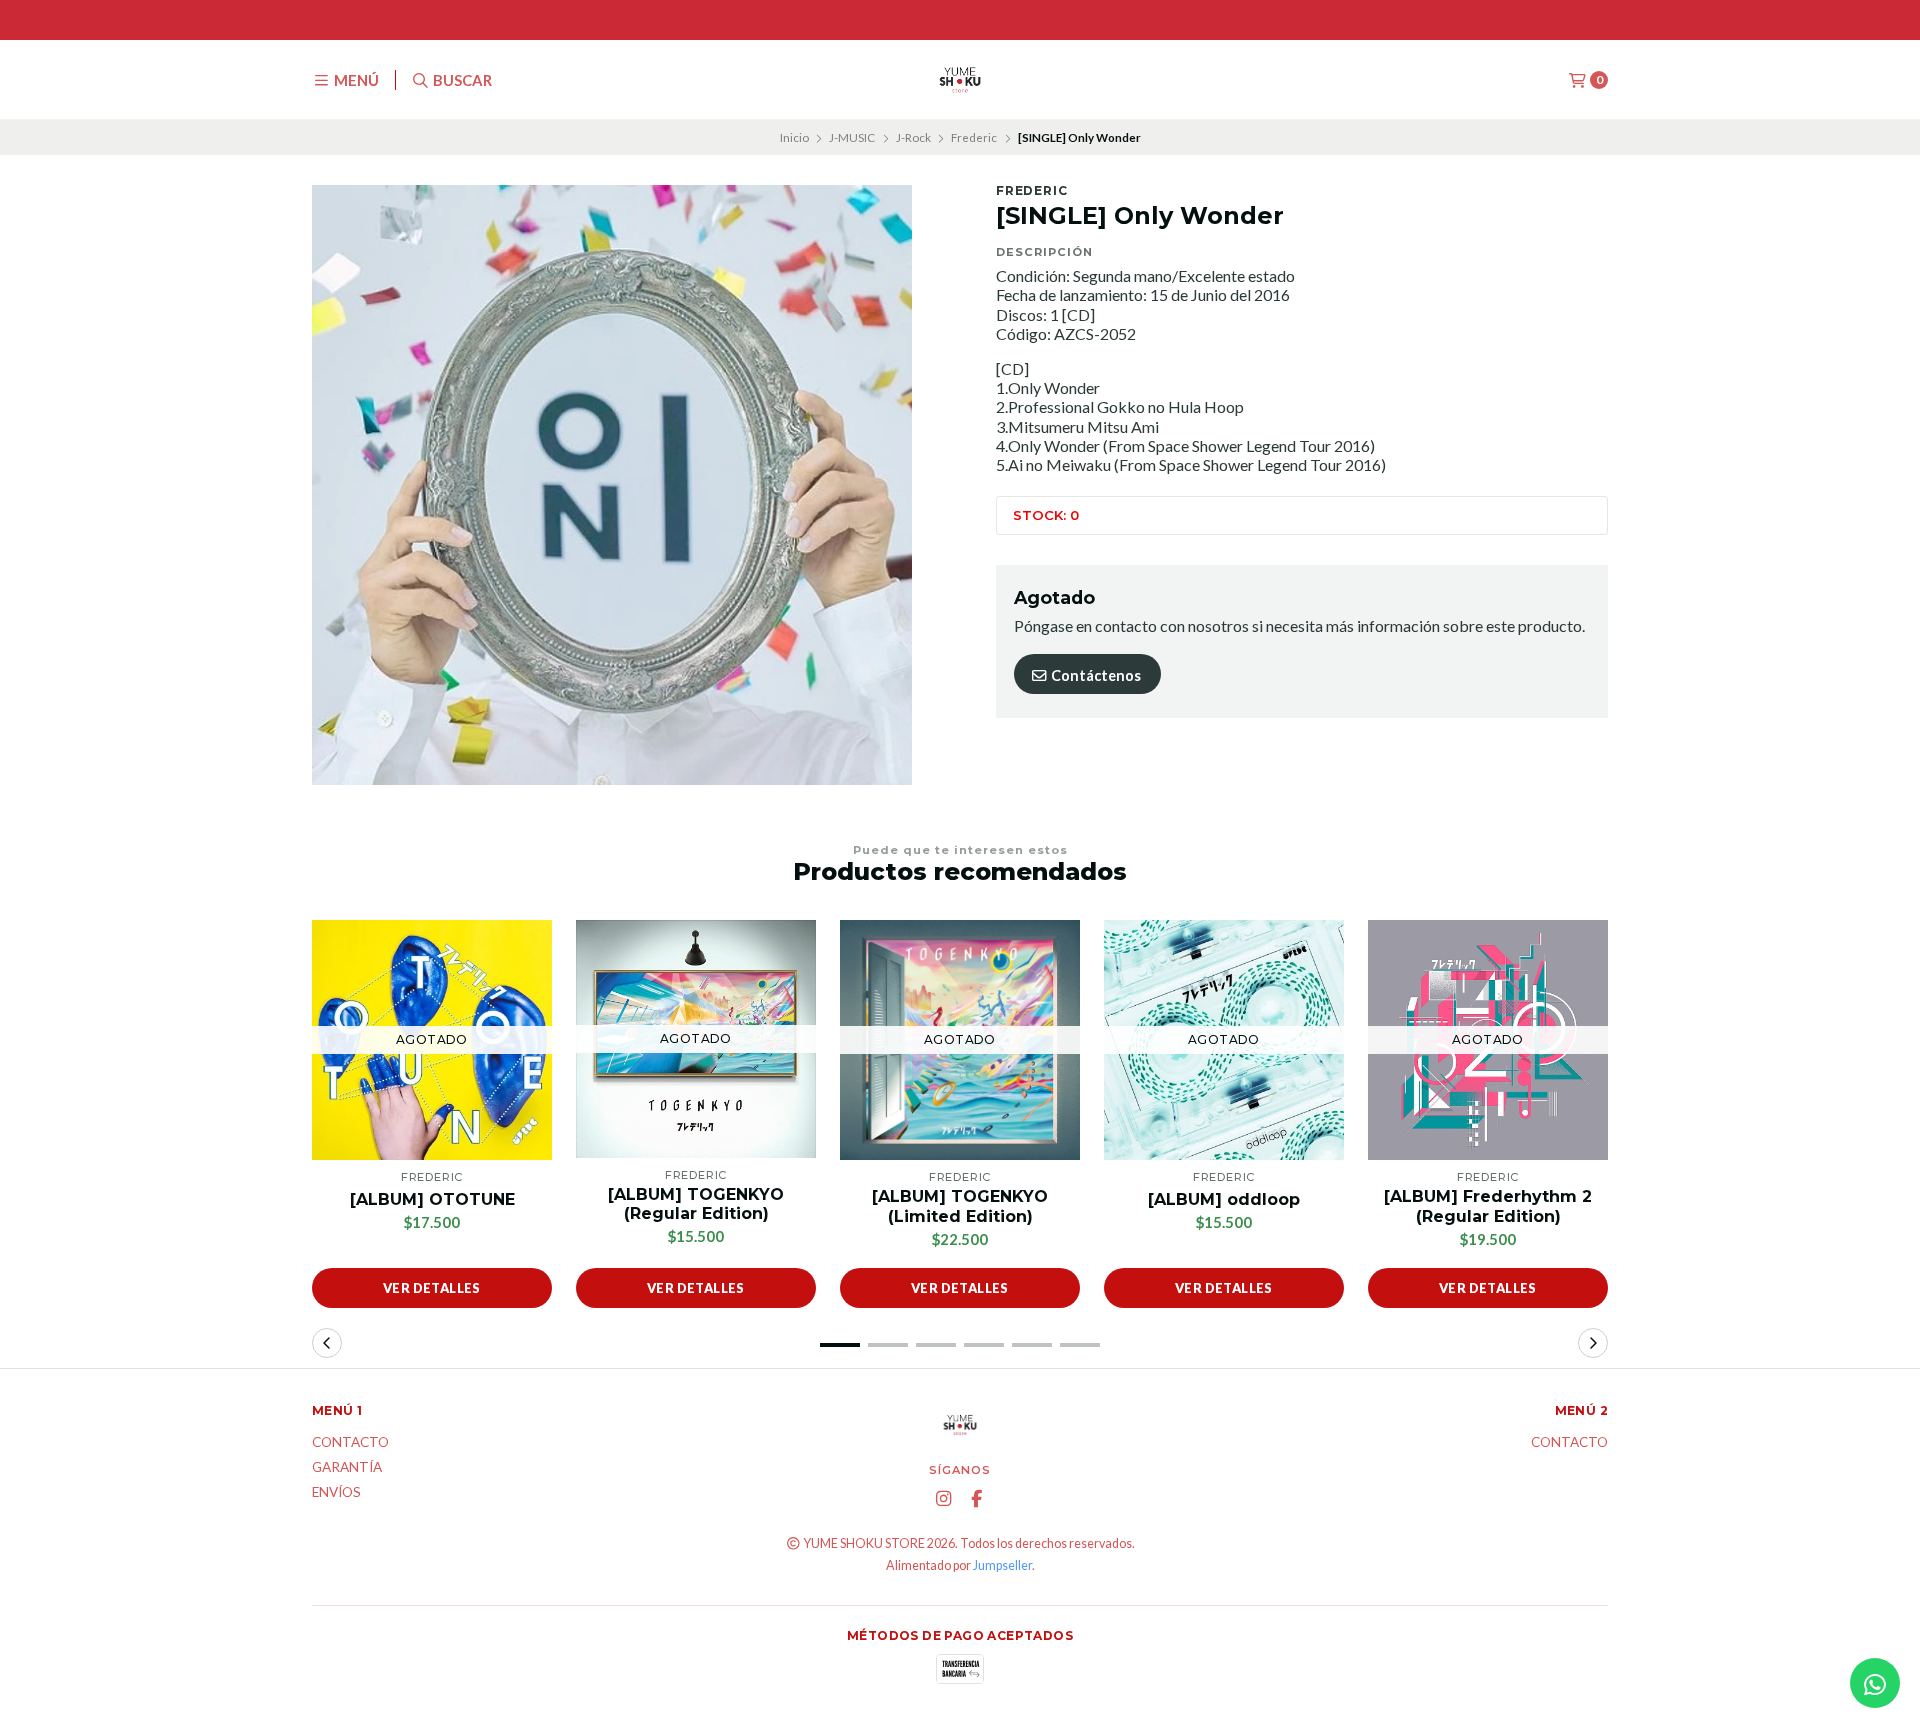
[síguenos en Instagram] (944, 1499)
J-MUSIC (852, 137)
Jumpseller (1002, 1565)
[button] (840, 1345)
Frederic (974, 137)
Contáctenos (1094, 675)
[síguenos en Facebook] (977, 1499)
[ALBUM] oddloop (1224, 1199)
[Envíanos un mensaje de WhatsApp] (1875, 1683)
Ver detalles (432, 1288)
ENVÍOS (336, 1493)
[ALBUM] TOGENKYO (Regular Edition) (696, 1204)
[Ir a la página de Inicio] (960, 80)
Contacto (350, 1443)
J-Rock (913, 137)
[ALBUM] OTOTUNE (432, 1199)
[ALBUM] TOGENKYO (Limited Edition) (960, 1206)
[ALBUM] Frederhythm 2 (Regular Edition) (1488, 1206)
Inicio (794, 137)
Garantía (347, 1468)
